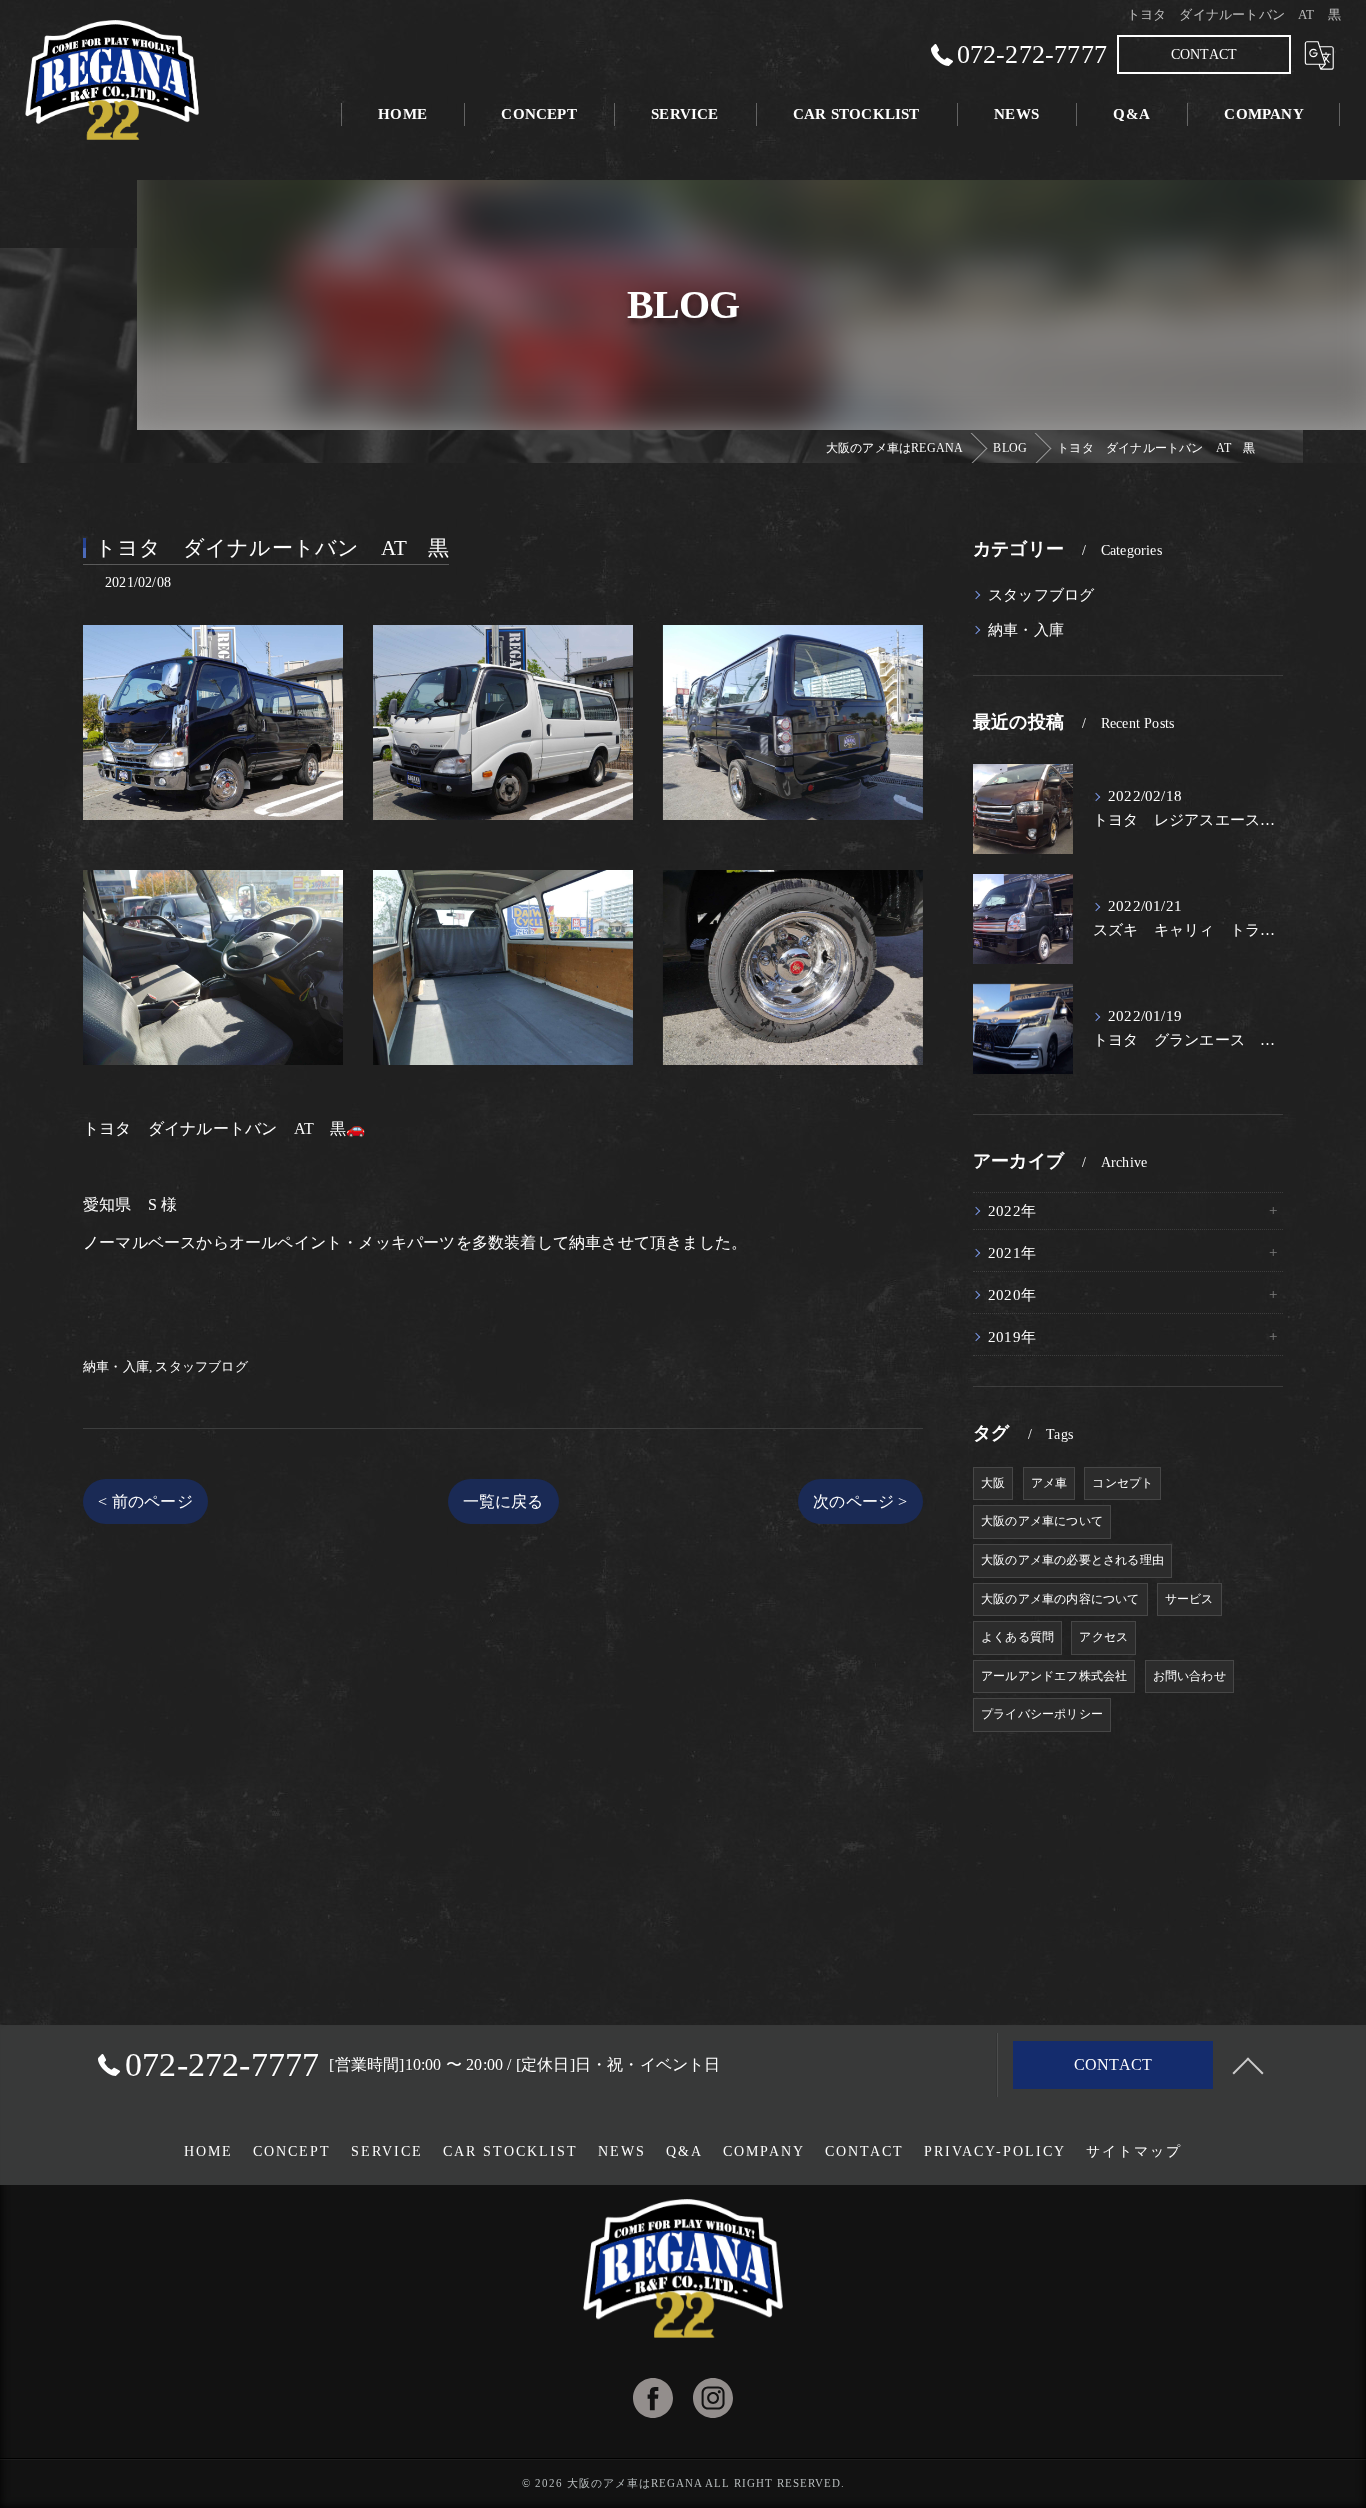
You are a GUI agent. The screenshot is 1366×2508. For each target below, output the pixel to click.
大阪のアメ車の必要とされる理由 (1072, 1560)
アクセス (1103, 1637)
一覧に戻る (503, 1501)
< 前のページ (145, 1501)
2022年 (1012, 1211)
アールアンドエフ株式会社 (1054, 1676)
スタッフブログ (201, 1366)
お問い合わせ (1189, 1676)
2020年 (1012, 1295)
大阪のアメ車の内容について (1060, 1599)
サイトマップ (1134, 2151)
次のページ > (860, 1501)
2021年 (1012, 1253)
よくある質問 (1017, 1637)
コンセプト (1122, 1483)
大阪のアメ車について (1042, 1521)
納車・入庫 (116, 1366)
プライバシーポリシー (1042, 1714)
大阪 (993, 1483)
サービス (1189, 1599)
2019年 (1012, 1337)
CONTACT (1204, 54)
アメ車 (1049, 1483)
